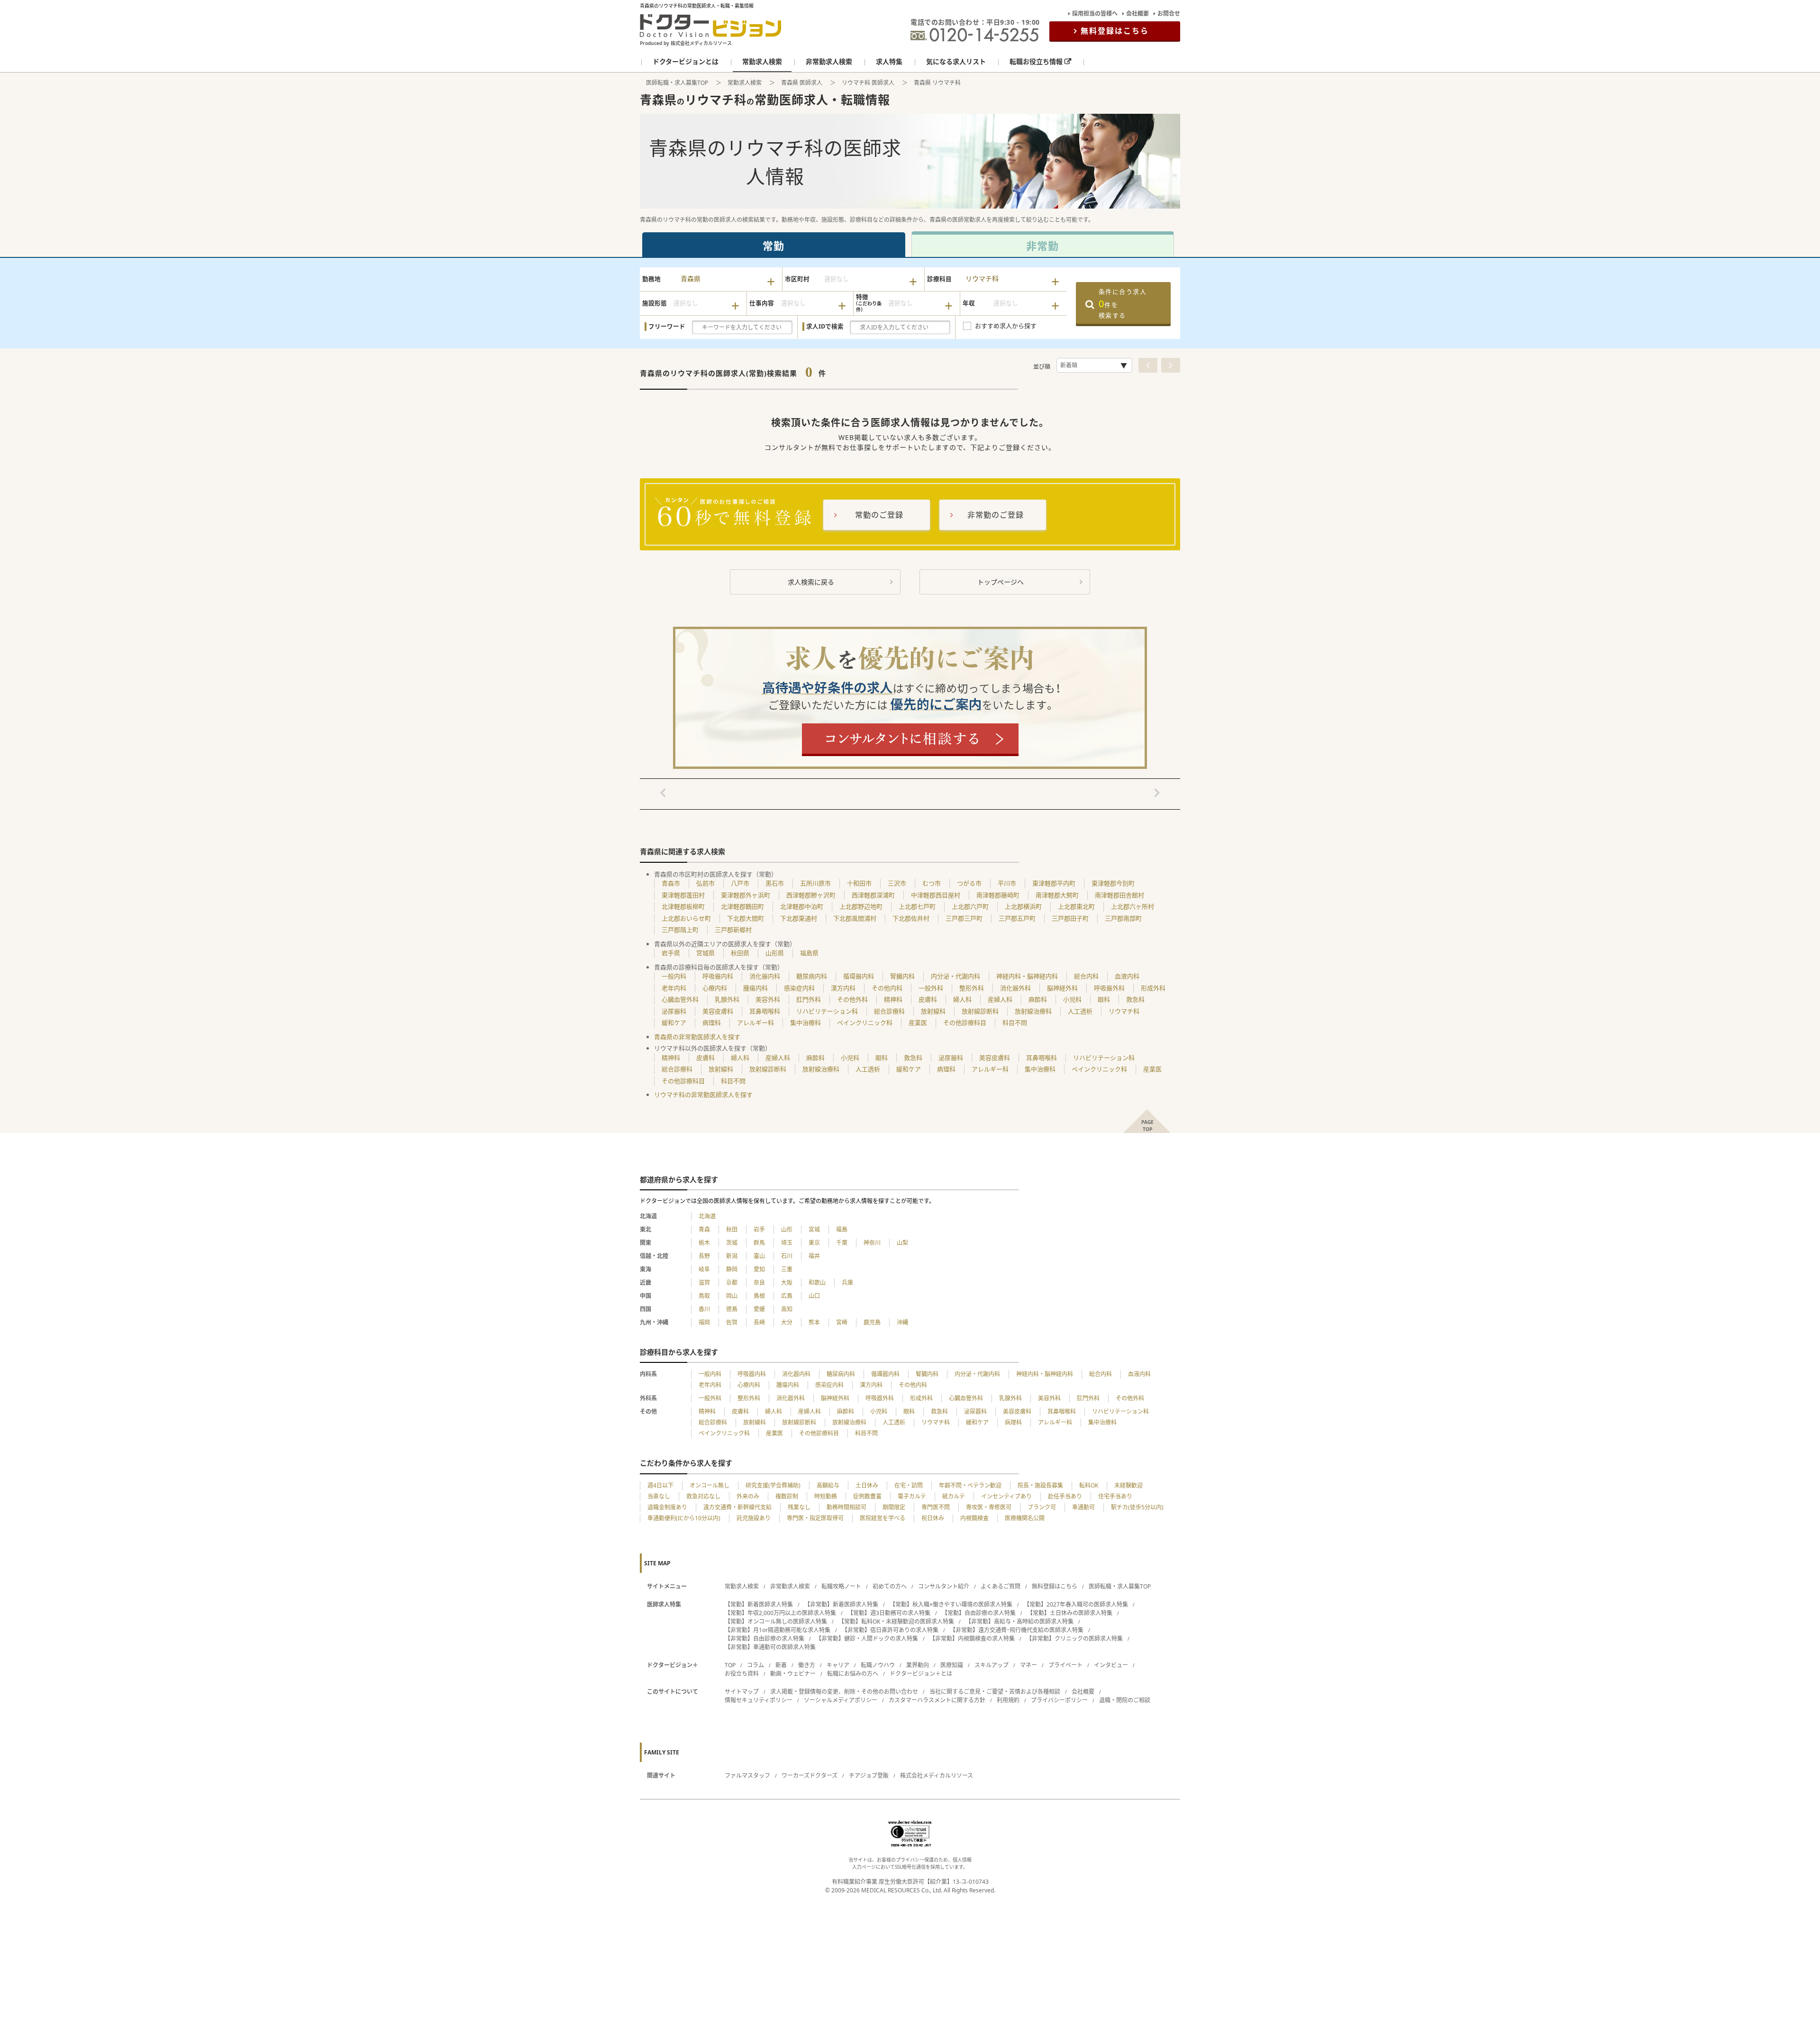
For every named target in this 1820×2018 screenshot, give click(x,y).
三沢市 (897, 883)
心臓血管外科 (680, 999)
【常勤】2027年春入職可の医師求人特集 (1076, 1604)
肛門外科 (809, 999)
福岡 (704, 1322)
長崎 (759, 1322)
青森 (704, 1229)
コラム (755, 1665)
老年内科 (674, 988)
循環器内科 (859, 976)
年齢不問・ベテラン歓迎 (970, 1485)
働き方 (807, 1665)
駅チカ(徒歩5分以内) (1137, 1507)
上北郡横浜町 (1023, 906)
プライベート (1065, 1665)
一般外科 (931, 988)
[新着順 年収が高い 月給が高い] (1094, 365)
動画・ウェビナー (793, 1674)
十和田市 (859, 883)
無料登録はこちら (1115, 31)
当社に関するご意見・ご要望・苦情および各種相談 (995, 1692)
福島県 (809, 953)
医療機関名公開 (1025, 1518)
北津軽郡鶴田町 (742, 906)
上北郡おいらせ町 (686, 918)
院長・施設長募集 (1040, 1485)
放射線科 (933, 1011)
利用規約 (1008, 1700)
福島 (842, 1229)
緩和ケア (674, 1023)
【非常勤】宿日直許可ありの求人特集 (890, 1630)
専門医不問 (936, 1507)
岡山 (732, 1296)
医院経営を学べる (883, 1518)
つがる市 (969, 883)
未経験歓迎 (1128, 1485)
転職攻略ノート (841, 1586)
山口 (814, 1296)
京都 (732, 1283)
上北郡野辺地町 (861, 906)
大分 (787, 1322)
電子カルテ (912, 1496)
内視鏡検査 (974, 1518)
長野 (704, 1256)
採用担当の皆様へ (1095, 14)
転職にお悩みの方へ (853, 1674)
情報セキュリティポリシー (759, 1700)
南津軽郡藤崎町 (998, 895)
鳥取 (704, 1296)
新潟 (732, 1256)
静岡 (732, 1269)
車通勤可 (1083, 1507)
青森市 (671, 883)
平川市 (1007, 883)
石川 (787, 1256)
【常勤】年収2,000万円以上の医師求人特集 (780, 1613)
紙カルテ (954, 1496)
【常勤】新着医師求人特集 (759, 1604)
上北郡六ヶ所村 (1133, 906)
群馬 (759, 1243)
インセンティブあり (1006, 1496)
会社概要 (1137, 14)
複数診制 (787, 1496)
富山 (759, 1256)
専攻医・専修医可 (989, 1507)
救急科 (1135, 999)
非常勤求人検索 (790, 1586)
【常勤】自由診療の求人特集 (979, 1613)
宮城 (814, 1229)
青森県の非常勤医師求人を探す (697, 1037)
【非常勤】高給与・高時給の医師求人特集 (1019, 1621)
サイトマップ (742, 1692)
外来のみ (748, 1496)
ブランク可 (1042, 1507)
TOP (730, 1665)
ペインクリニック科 (865, 1023)
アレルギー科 (755, 1023)
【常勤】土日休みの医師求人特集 (1070, 1613)
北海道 (707, 1216)
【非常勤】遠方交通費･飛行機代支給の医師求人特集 (1017, 1630)
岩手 (759, 1229)
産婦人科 (1000, 999)
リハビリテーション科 (827, 1011)
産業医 (918, 1023)
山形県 (775, 953)
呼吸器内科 (718, 976)
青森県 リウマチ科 (937, 83)
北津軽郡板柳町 (683, 906)
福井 (814, 1256)
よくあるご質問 (1001, 1586)
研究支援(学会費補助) (773, 1485)
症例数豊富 (867, 1496)
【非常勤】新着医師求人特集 (841, 1604)
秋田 (732, 1229)
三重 (787, 1269)
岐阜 (704, 1269)
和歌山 (817, 1283)
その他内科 (887, 988)
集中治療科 (805, 1023)
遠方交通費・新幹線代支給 (737, 1507)
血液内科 (1127, 976)
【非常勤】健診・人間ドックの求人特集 (867, 1639)
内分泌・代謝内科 (955, 976)
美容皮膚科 (718, 1011)
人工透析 (1080, 1011)
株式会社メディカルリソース (937, 1776)
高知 (787, 1309)
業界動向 (918, 1665)
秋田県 (740, 953)
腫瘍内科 (755, 988)
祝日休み (933, 1518)
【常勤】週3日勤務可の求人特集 (889, 1613)
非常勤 (1042, 246)
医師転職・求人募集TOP (677, 83)
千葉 (842, 1243)
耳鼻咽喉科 (765, 1011)
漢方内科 (843, 988)
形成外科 (1153, 988)
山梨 (902, 1243)
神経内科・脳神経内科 (1027, 976)
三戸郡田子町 (1070, 918)
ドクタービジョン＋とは (921, 1674)
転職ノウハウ (878, 1665)
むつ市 (932, 883)
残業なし (799, 1507)
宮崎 (842, 1322)
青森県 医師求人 (802, 83)
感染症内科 (799, 988)
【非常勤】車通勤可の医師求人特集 (770, 1647)
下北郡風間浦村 (855, 918)
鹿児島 (872, 1322)
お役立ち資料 (742, 1674)
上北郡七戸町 (917, 906)
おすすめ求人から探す (1006, 326)
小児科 (1072, 999)
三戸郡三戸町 (964, 918)
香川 (704, 1309)
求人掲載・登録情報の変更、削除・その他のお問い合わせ (844, 1692)
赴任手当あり (1065, 1496)
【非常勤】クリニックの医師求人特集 (1074, 1639)
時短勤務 (826, 1496)
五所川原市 (815, 883)
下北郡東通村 (799, 918)
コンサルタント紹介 (944, 1586)
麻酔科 (1038, 999)
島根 (759, 1296)
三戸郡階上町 (680, 930)
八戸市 (740, 883)
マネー (1028, 1665)
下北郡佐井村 (911, 918)
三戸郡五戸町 (1017, 918)
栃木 (704, 1243)
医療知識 (952, 1665)
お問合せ (1169, 14)
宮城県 (705, 953)
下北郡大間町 (746, 918)
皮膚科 (928, 999)
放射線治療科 (1033, 1011)
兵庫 (847, 1283)
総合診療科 (889, 1011)
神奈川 (872, 1243)
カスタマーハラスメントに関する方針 (937, 1700)
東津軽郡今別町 (1113, 883)
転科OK (1089, 1485)
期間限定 (894, 1507)
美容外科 (768, 999)
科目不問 (1015, 1023)
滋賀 (704, 1283)
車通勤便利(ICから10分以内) (684, 1518)
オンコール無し (710, 1485)
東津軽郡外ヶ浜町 (746, 895)
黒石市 (775, 883)
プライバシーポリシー (1059, 1700)
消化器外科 (1015, 988)
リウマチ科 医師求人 (868, 83)
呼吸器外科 (1109, 988)
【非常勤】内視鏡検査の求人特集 (972, 1639)
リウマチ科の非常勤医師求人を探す (703, 1095)
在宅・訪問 (909, 1485)
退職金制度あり (667, 1507)
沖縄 (902, 1322)
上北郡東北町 (1076, 906)
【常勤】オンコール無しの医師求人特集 (776, 1621)
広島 (787, 1296)
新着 (781, 1665)
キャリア (838, 1665)
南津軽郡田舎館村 (1119, 895)
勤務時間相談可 (846, 1507)
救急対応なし (703, 1496)
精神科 (893, 999)
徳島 (732, 1309)
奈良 (759, 1283)
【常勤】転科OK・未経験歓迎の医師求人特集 (896, 1621)
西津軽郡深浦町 (873, 895)
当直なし (659, 1496)
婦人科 (962, 999)
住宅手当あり (1115, 1496)
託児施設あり (754, 1518)
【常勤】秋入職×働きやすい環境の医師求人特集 (951, 1604)
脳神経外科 (1062, 988)
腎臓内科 (902, 976)
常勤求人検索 (745, 83)
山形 (787, 1229)
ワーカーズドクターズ (810, 1776)
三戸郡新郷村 (733, 930)
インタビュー (1111, 1665)
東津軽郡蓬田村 (683, 895)
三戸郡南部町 (1123, 918)
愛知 (759, 1269)
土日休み (867, 1485)
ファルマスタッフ (747, 1776)
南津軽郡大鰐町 (1057, 895)
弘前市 (705, 883)
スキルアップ (992, 1665)
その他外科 (852, 999)
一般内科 (674, 976)
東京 (814, 1243)
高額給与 (828, 1485)
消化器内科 (765, 976)
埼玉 (787, 1243)
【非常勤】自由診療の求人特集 (764, 1639)
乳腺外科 (727, 999)
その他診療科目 (965, 1023)
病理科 (712, 1023)
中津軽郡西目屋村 (936, 895)
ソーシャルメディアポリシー (841, 1700)
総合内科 (1086, 976)
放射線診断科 (980, 1011)
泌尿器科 (674, 1011)
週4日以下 (660, 1485)
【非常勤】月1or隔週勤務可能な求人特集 (778, 1630)
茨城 (732, 1243)
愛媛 (759, 1309)
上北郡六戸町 (970, 906)
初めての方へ (890, 1586)
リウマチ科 (1124, 1011)
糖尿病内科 (812, 976)
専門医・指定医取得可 (815, 1518)
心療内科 (715, 988)
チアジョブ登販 (869, 1776)
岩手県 (671, 953)
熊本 (814, 1322)
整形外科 (972, 988)
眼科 (1104, 999)
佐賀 (732, 1322)
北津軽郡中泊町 (802, 906)
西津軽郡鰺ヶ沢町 (811, 895)
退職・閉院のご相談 (1125, 1700)
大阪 (787, 1283)
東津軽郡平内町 (1054, 883)
